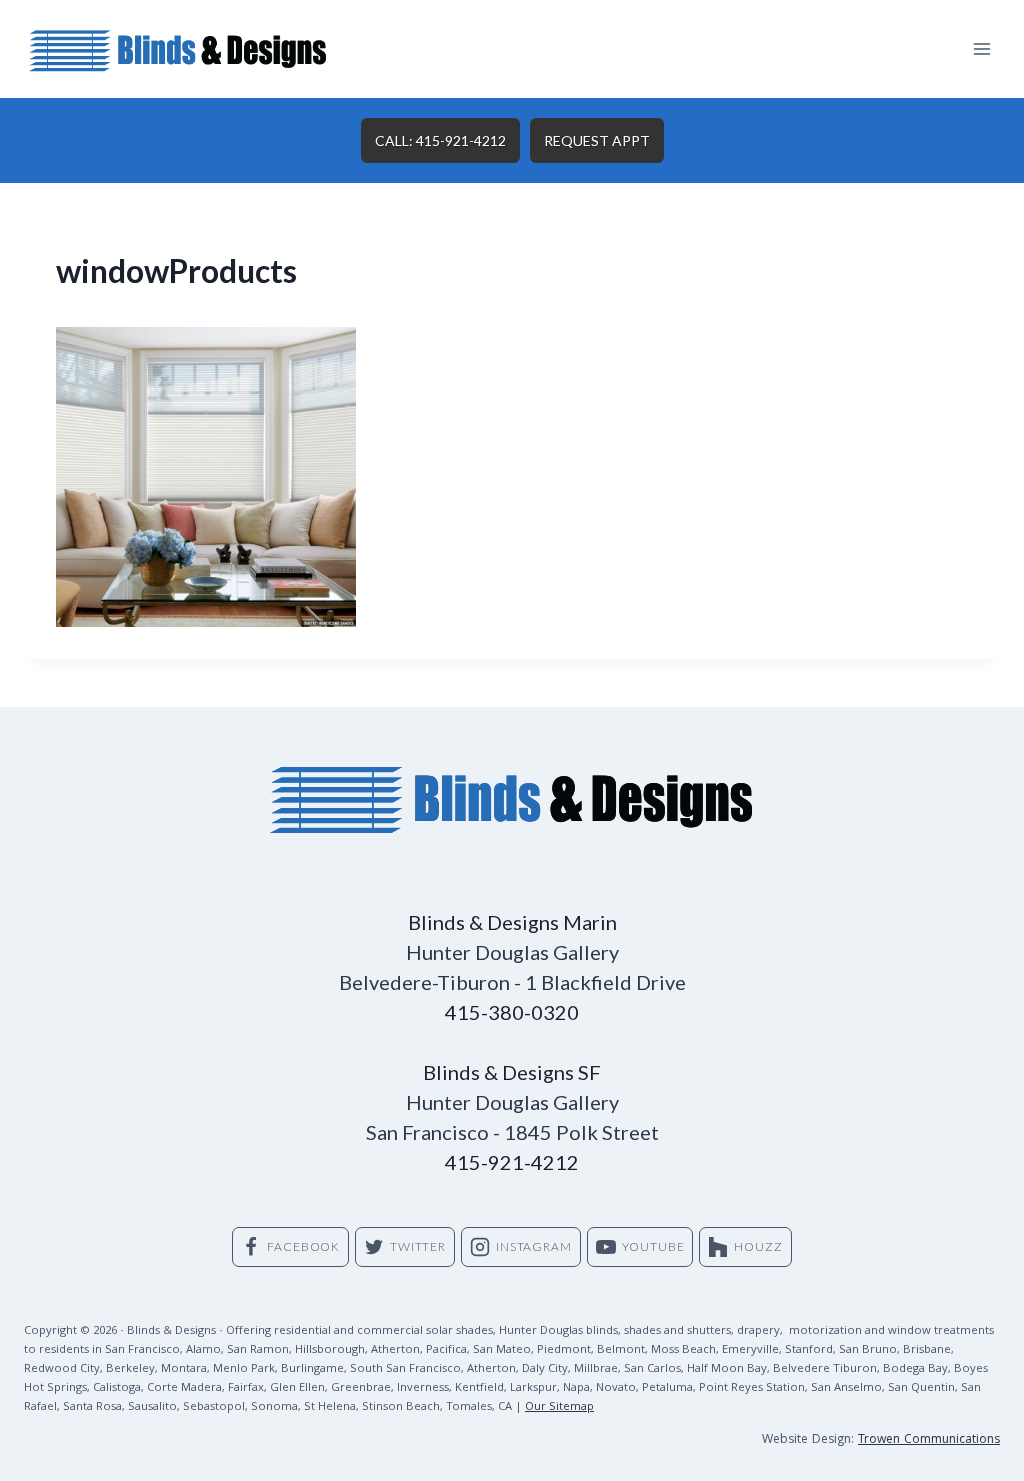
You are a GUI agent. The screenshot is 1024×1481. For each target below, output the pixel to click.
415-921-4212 (512, 1162)
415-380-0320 (512, 1012)
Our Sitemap (559, 1407)
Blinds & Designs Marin (512, 922)
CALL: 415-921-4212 (440, 140)
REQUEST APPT (597, 140)
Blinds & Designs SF (512, 1072)
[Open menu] (981, 48)
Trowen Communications (929, 1440)
